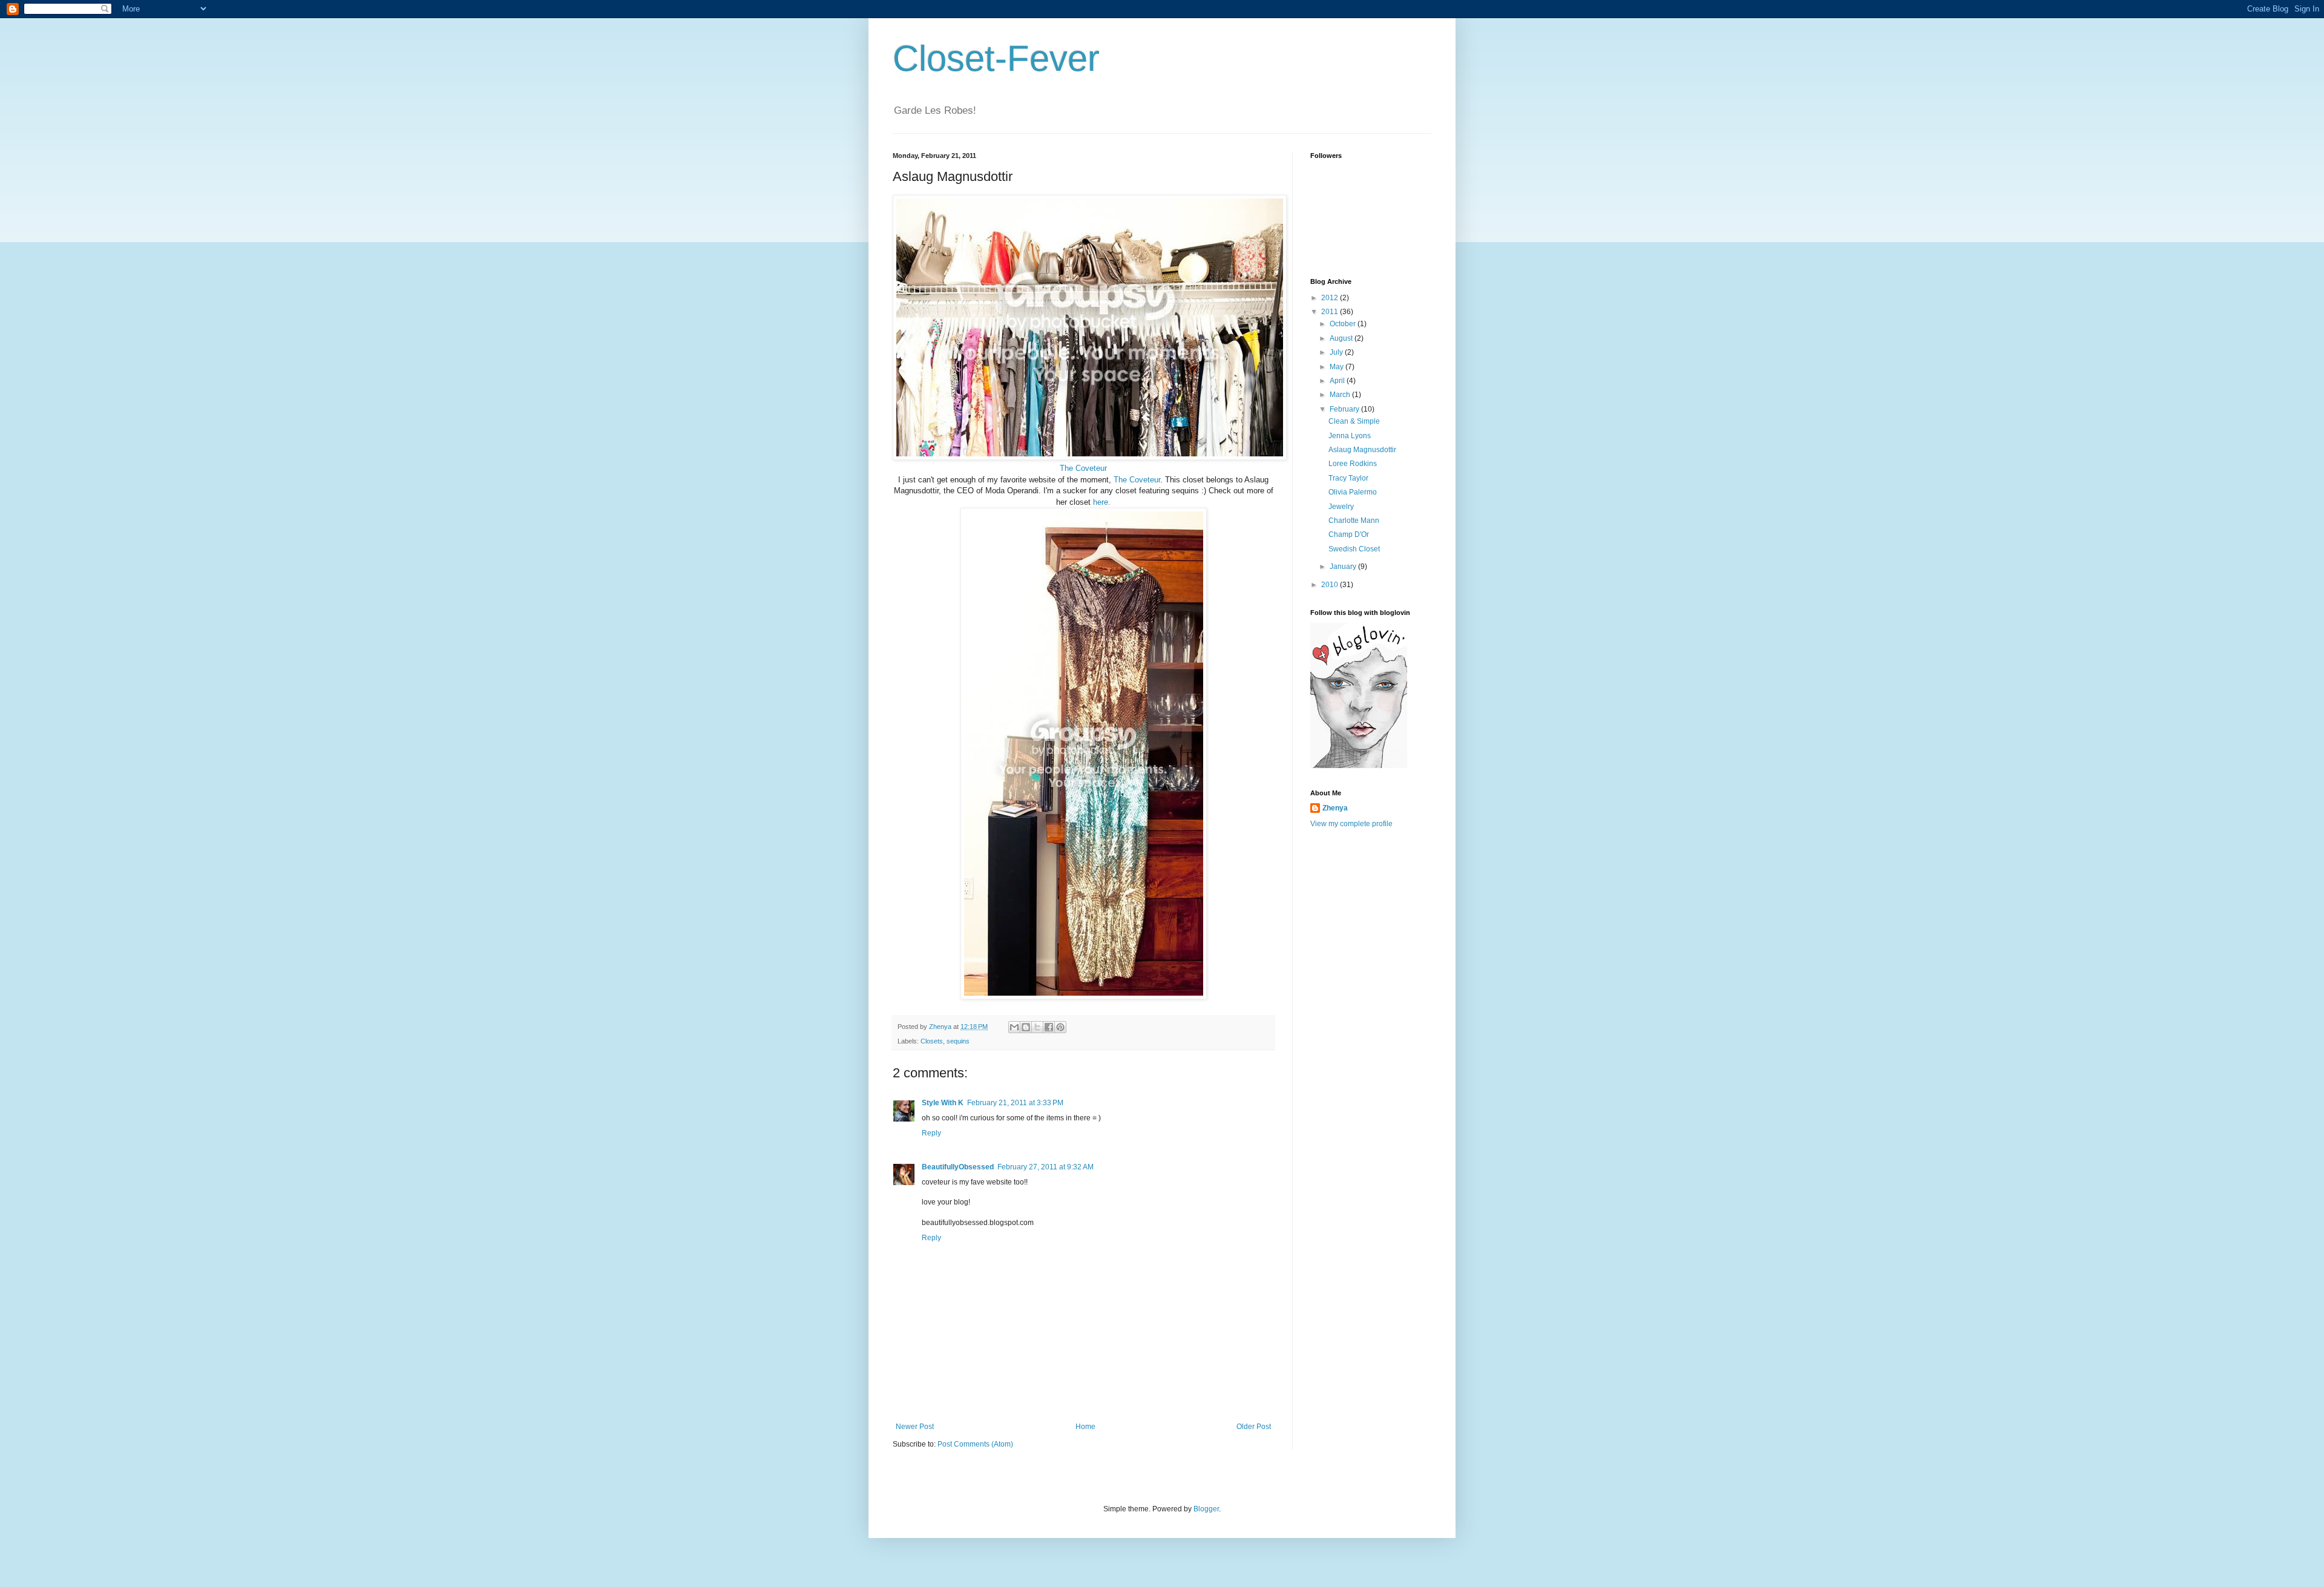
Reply (931, 1133)
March (1341, 395)
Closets (932, 1041)
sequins (958, 1041)
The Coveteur (1083, 468)
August (1342, 338)
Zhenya (1335, 808)
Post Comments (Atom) (975, 1444)
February (1345, 409)
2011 (1331, 312)
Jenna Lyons (1350, 436)
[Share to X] (1037, 1027)
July (1337, 352)
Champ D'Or (1349, 534)
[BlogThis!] (1026, 1027)
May (1338, 367)
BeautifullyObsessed (958, 1167)
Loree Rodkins (1353, 464)
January (1344, 567)
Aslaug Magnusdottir (1362, 450)
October (1344, 324)
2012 (1331, 298)
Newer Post (915, 1427)
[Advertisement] (1359, 1029)
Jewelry (1341, 507)
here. (1102, 502)
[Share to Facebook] (1049, 1027)
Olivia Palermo (1353, 492)
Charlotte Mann (1354, 521)
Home (1085, 1427)
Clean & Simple (1354, 421)
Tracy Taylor (1348, 478)
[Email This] (1014, 1027)
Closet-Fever (996, 58)
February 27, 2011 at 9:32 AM (1045, 1167)
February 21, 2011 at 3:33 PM (1015, 1103)
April (1338, 381)
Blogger (1206, 1509)
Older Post (1254, 1427)
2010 (1331, 585)
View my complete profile (1351, 824)
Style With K (943, 1103)
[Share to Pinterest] (1060, 1027)
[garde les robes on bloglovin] (1359, 766)
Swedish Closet (1354, 549)
